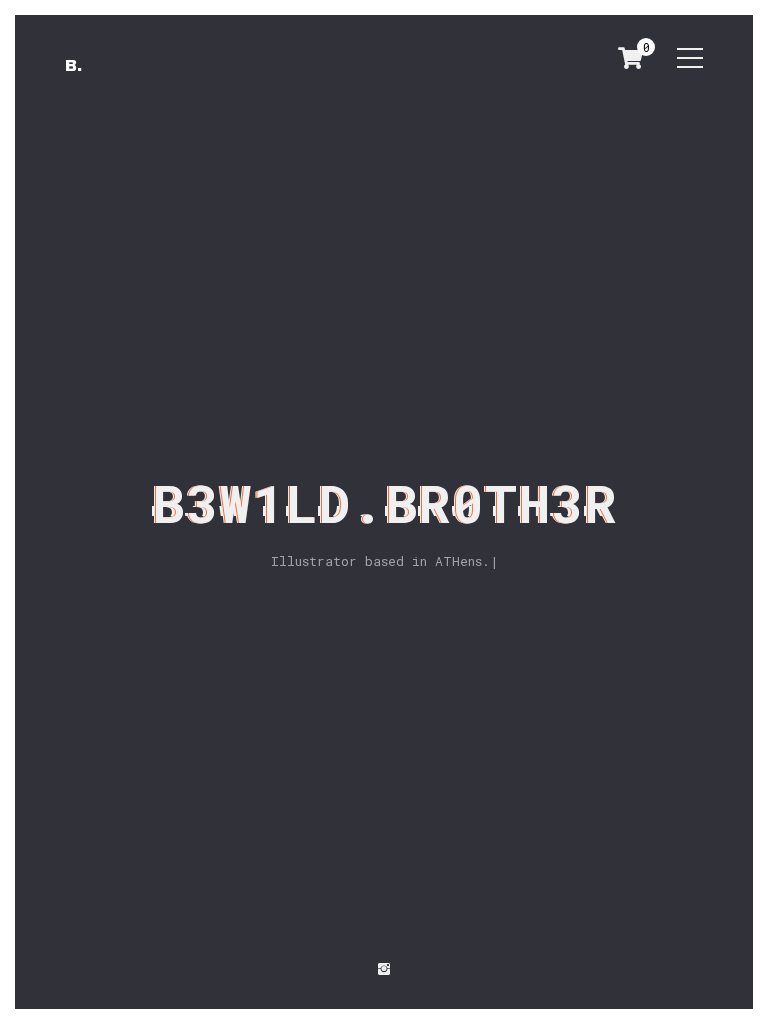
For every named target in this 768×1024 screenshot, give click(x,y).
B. (73, 65)
